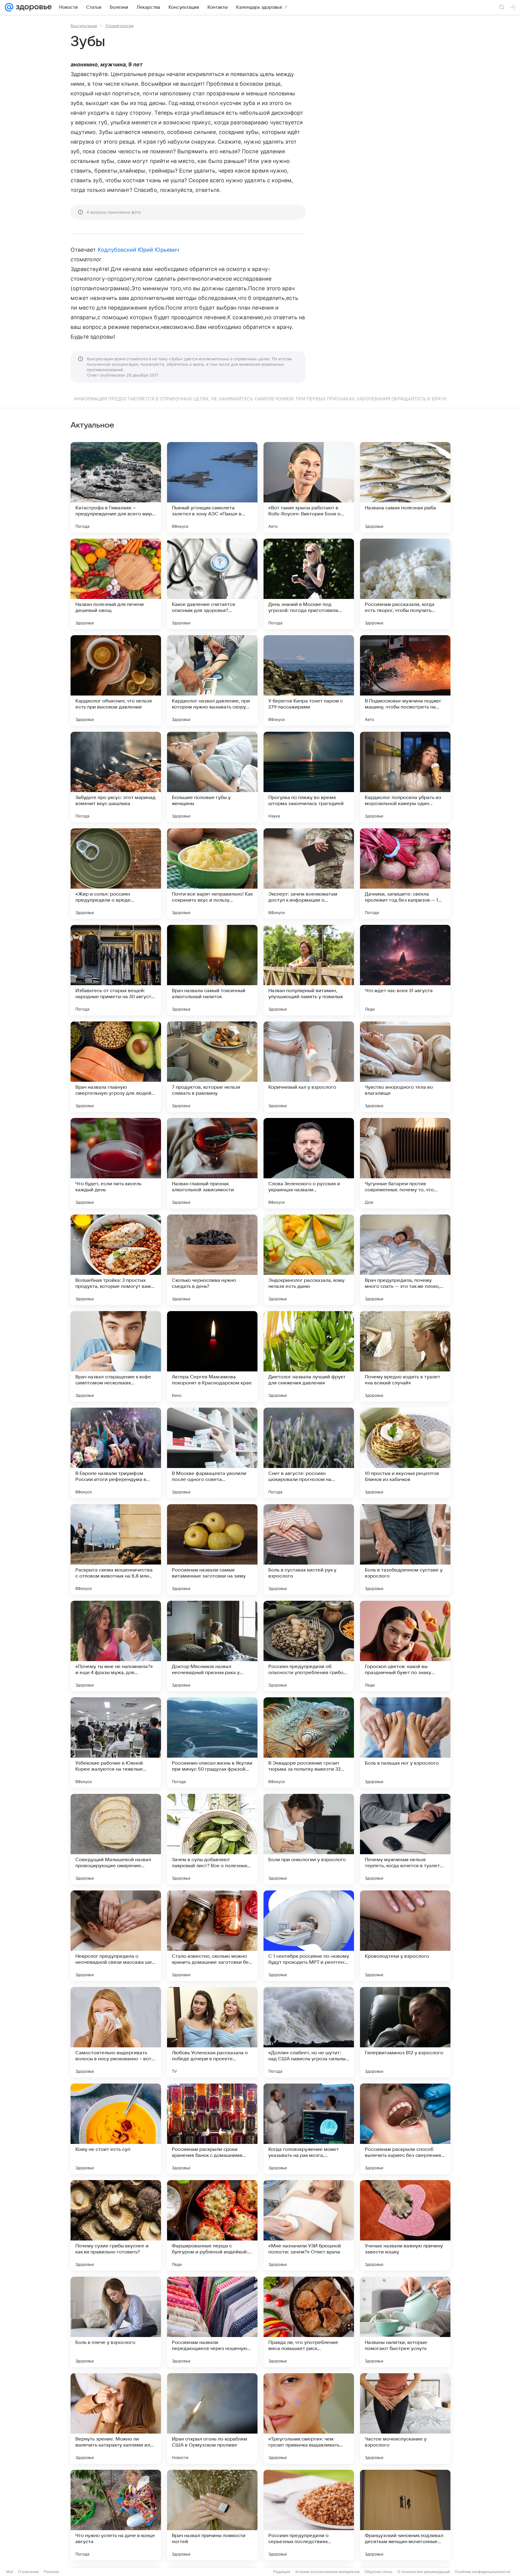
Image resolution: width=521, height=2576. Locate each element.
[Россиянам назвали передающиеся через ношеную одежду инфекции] (212, 2322)
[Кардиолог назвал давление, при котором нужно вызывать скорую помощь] (212, 680)
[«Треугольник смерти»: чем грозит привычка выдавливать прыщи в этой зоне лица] (309, 2418)
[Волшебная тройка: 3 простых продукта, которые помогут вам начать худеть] (116, 1260)
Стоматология (119, 26)
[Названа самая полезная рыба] (405, 487)
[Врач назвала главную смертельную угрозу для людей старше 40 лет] (116, 1067)
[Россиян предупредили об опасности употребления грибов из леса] (309, 1646)
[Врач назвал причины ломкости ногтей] (212, 2515)
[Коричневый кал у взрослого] (309, 1067)
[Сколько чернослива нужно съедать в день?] (212, 1260)
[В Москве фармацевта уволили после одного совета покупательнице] (212, 1453)
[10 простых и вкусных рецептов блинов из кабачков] (405, 1453)
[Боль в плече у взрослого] (116, 2322)
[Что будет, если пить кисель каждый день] (116, 1163)
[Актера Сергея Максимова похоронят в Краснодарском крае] (212, 1356)
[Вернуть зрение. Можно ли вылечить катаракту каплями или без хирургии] (116, 2418)
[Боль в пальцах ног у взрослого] (405, 1743)
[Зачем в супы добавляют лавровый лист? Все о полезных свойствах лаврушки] (212, 1839)
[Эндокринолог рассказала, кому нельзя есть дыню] (309, 1260)
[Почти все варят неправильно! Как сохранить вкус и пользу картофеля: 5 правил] (212, 874)
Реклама (51, 2572)
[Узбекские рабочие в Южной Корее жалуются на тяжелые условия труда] (116, 1743)
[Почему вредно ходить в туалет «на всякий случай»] (405, 1356)
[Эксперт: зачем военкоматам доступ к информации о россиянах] (309, 874)
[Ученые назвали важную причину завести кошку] (405, 2225)
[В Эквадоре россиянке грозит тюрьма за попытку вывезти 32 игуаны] (309, 1743)
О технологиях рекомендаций (424, 2572)
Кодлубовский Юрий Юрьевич (138, 250)
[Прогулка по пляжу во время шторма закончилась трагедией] (309, 777)
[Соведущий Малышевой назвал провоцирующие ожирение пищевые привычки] (116, 1839)
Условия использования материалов (327, 2572)
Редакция (282, 2572)
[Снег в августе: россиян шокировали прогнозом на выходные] (309, 1453)
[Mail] (9, 7)
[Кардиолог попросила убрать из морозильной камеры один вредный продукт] (405, 777)
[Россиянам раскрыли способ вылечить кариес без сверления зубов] (405, 2129)
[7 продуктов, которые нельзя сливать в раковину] (212, 1067)
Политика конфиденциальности (482, 2572)
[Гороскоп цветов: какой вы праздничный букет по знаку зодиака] (405, 1646)
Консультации (84, 26)
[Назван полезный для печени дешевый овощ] (116, 584)
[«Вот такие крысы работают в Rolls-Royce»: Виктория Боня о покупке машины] (309, 487)
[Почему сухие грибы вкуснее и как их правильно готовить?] (116, 2225)
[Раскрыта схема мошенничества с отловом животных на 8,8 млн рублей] (116, 1549)
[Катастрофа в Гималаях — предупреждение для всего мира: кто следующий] (116, 487)
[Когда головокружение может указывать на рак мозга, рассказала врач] (309, 2129)
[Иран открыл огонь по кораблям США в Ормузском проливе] (212, 2418)
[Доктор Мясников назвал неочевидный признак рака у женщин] (212, 1646)
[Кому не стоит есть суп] (116, 2129)
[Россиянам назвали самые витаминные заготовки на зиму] (212, 1549)
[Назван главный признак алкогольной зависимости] (212, 1163)
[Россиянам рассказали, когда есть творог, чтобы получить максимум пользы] (405, 584)
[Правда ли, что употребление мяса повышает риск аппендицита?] (309, 2322)
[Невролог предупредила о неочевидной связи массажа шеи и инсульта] (116, 1936)
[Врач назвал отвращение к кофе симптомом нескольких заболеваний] (116, 1356)
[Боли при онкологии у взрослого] (309, 1839)
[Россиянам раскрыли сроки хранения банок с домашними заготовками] (212, 2129)
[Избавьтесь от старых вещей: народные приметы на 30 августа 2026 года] (116, 970)
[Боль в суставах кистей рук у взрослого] (309, 1549)
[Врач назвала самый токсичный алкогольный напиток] (212, 970)
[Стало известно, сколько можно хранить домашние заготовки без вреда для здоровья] (212, 1936)
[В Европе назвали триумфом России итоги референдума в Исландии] (116, 1453)
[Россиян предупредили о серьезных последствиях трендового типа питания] (309, 2515)
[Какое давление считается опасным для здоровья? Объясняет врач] (212, 584)
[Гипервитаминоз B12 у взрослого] (405, 2032)
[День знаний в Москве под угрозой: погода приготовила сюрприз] (309, 584)
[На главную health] (33, 7)
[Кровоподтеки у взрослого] (405, 1936)
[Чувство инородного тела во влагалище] (405, 1067)
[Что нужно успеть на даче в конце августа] (116, 2515)
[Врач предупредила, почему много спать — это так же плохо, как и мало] (405, 1260)
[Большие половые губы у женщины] (212, 777)
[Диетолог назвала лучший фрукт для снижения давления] (309, 1356)
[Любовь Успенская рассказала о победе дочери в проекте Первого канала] (212, 2032)
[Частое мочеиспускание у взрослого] (405, 2418)
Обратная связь (379, 2572)
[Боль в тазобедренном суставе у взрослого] (405, 1549)
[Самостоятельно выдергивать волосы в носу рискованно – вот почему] (116, 2032)
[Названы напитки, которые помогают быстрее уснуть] (405, 2322)
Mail (10, 2572)
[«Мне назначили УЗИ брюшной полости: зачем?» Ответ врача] (309, 2225)
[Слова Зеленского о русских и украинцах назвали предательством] (309, 1163)
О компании (28, 2572)
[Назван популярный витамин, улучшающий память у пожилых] (309, 970)
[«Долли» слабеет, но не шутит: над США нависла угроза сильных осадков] (309, 2032)
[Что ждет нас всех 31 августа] (405, 970)
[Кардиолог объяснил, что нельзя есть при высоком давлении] (116, 680)
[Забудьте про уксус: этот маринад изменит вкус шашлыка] (116, 777)
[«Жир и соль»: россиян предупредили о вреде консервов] (116, 874)
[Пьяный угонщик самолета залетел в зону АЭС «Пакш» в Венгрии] (212, 487)
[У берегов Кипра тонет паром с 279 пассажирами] (309, 680)
